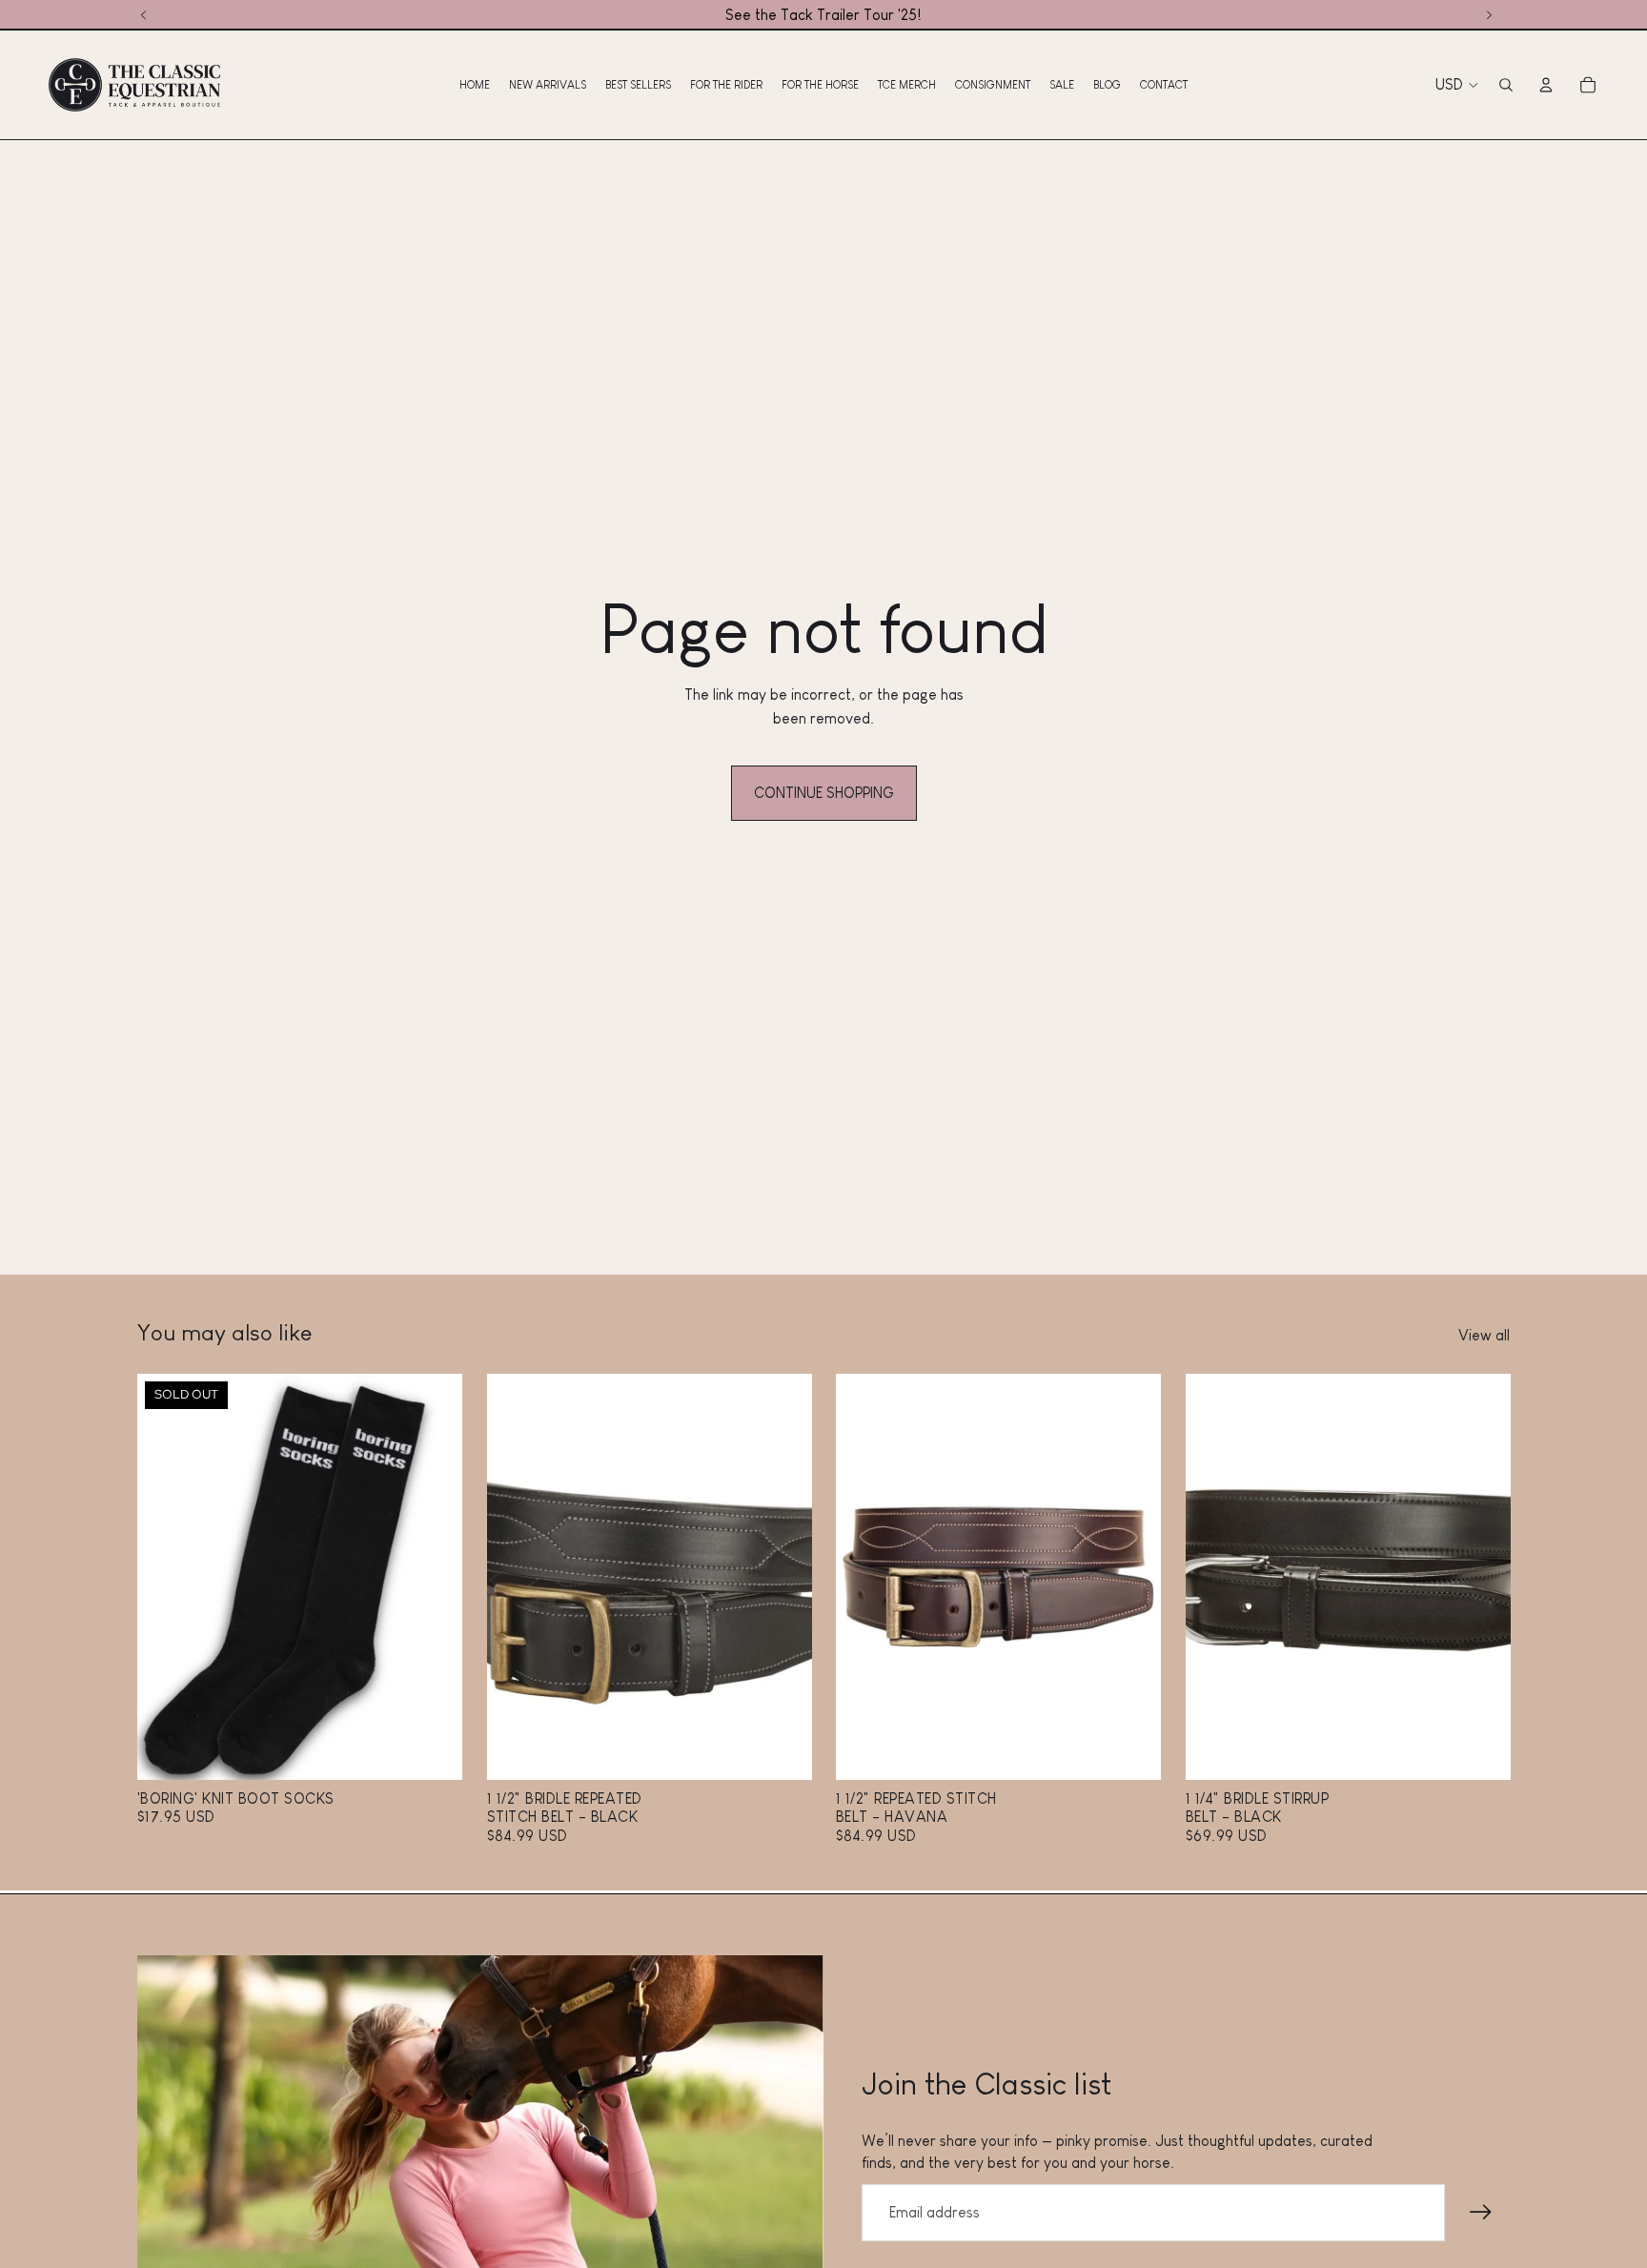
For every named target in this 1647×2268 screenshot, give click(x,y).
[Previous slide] (166, 1578)
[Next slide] (434, 1578)
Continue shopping (824, 793)
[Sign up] (1481, 2213)
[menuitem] (475, 85)
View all (1484, 1335)
